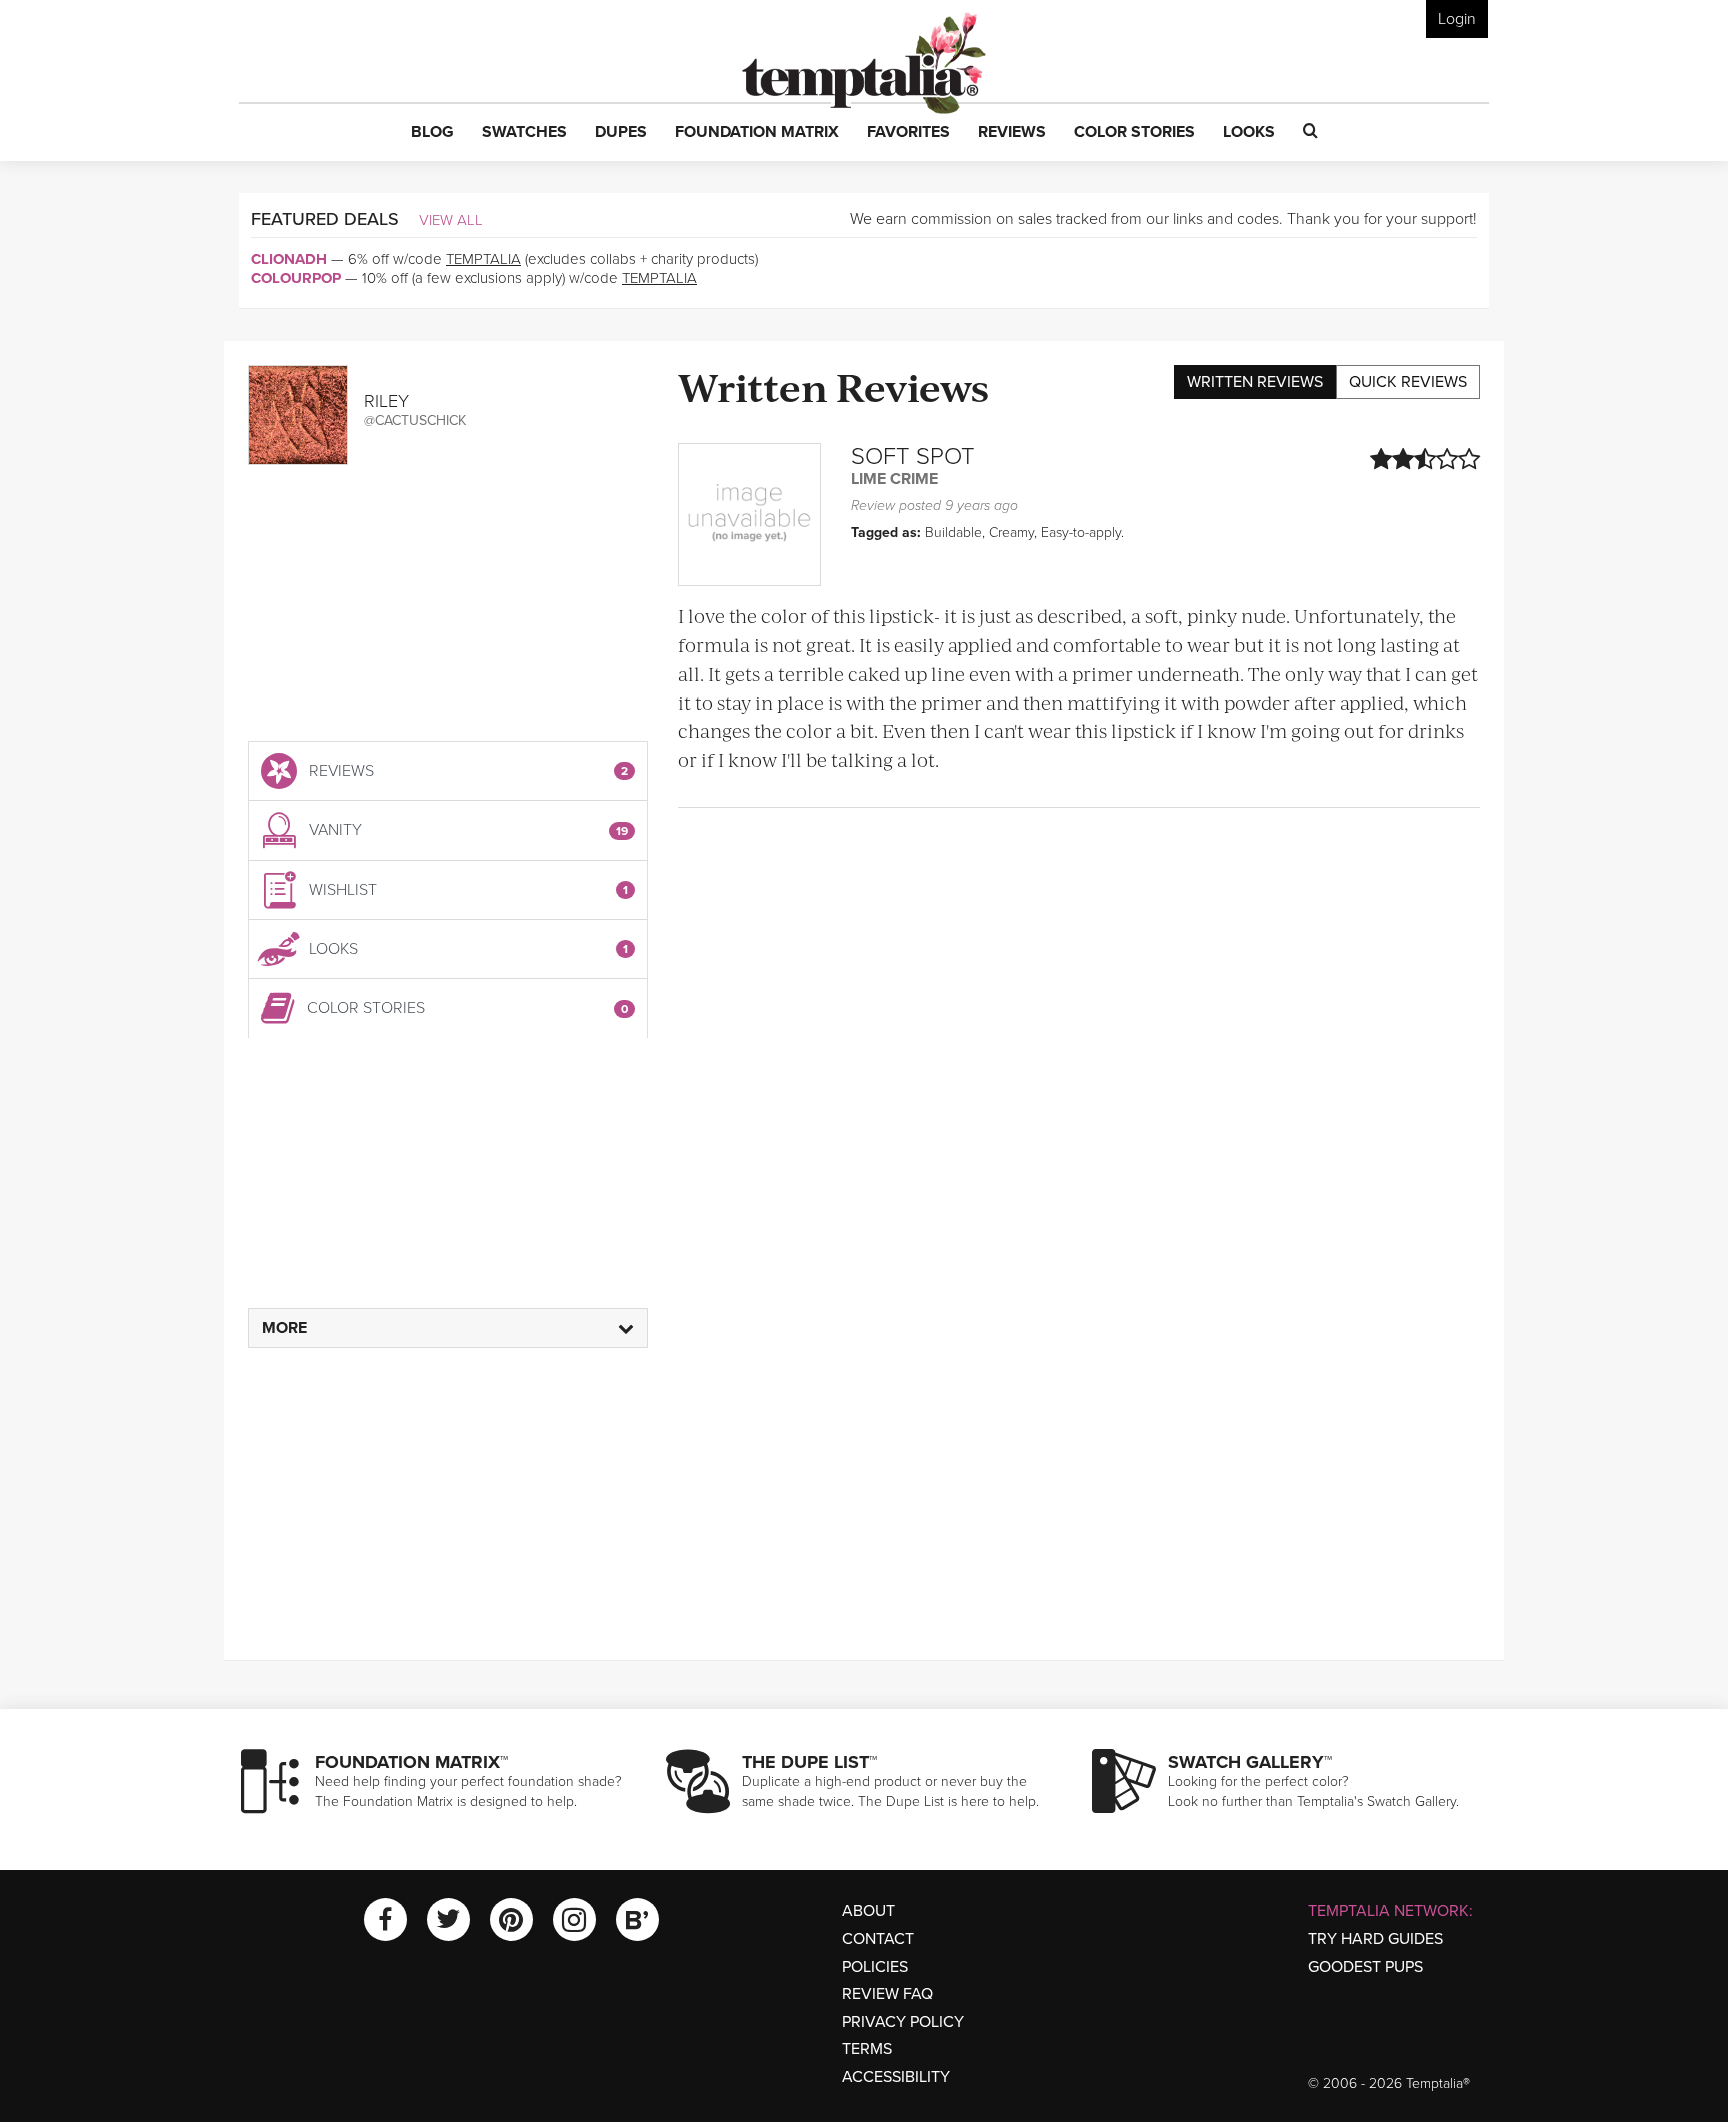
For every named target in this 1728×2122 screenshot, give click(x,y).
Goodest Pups (1365, 1967)
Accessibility (896, 2077)
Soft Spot (913, 456)
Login (1457, 19)
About (868, 1911)
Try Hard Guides (1375, 1939)
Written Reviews (1255, 382)
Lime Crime (894, 479)
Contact (878, 1939)
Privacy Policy (903, 2022)
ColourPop (296, 278)
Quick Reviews (1408, 382)
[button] (432, 133)
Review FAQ (887, 1994)
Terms (867, 2049)
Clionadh (289, 259)
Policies (875, 1967)
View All (451, 220)
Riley (386, 401)
